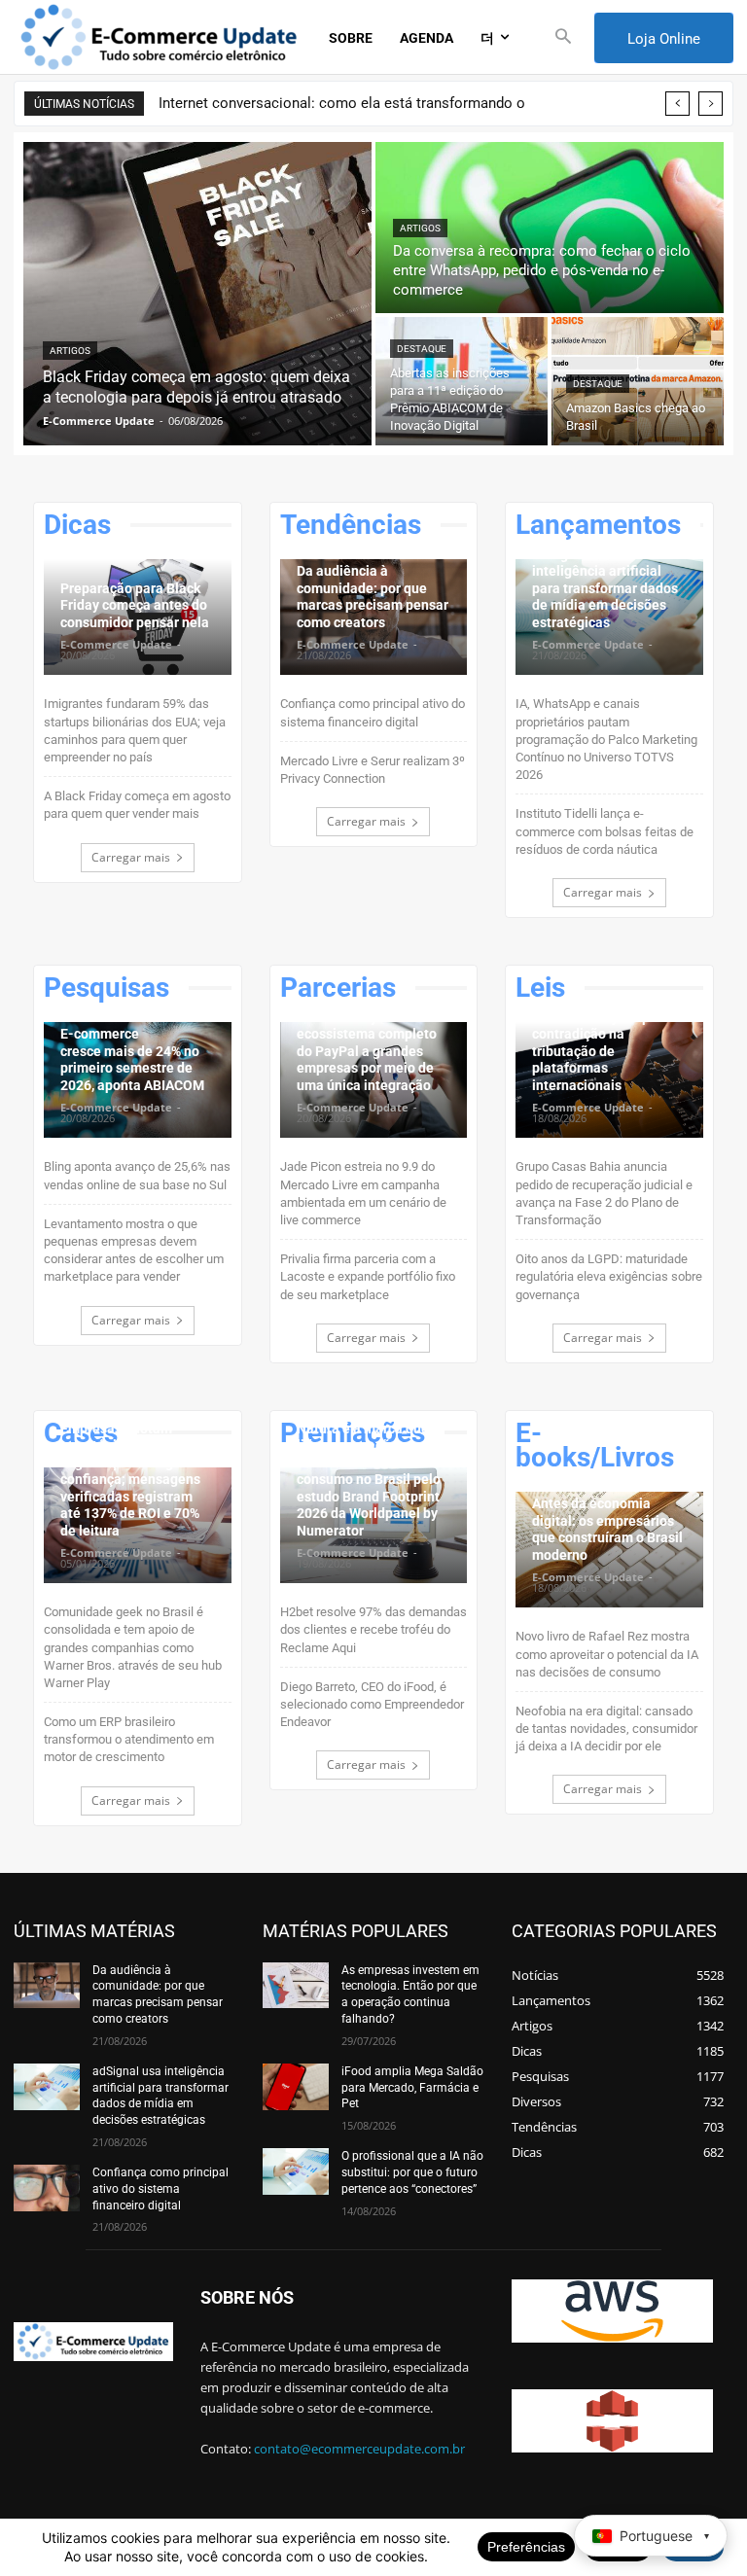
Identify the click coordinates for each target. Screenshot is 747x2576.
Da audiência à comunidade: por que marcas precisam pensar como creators (373, 597)
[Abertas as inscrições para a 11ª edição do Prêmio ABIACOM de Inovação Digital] (462, 381)
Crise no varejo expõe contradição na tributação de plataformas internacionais (599, 1051)
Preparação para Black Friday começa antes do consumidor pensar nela (135, 605)
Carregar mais (131, 857)
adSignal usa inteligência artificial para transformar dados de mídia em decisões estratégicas (605, 588)
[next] (711, 104)
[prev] (677, 104)
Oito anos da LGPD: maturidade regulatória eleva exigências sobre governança (609, 1276)
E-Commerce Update (116, 644)
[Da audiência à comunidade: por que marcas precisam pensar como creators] (47, 1986)
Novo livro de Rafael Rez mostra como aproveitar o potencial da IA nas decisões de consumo (607, 1654)
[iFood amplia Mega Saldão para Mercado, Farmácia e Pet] (296, 2087)
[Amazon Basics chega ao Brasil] (638, 381)
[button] (564, 37)
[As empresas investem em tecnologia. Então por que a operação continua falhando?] (296, 1986)
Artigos (70, 351)
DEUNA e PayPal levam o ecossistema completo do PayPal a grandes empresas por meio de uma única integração (373, 1051)
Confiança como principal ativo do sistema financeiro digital (160, 2189)
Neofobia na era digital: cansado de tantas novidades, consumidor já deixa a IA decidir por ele (606, 1729)
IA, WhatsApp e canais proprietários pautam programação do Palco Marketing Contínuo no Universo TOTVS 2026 (606, 739)
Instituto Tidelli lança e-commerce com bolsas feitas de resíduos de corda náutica (605, 831)
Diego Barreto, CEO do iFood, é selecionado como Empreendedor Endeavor (372, 1704)
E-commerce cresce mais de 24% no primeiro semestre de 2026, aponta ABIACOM (132, 1059)
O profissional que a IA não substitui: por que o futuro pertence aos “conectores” (412, 2172)
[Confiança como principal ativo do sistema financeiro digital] (47, 2188)
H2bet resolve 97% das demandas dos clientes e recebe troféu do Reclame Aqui (373, 1629)
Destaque (422, 349)
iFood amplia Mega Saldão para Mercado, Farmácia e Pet (412, 2088)
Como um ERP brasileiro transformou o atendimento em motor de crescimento (129, 1739)
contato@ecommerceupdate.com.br (359, 2449)
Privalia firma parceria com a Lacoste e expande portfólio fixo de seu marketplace (368, 1276)
